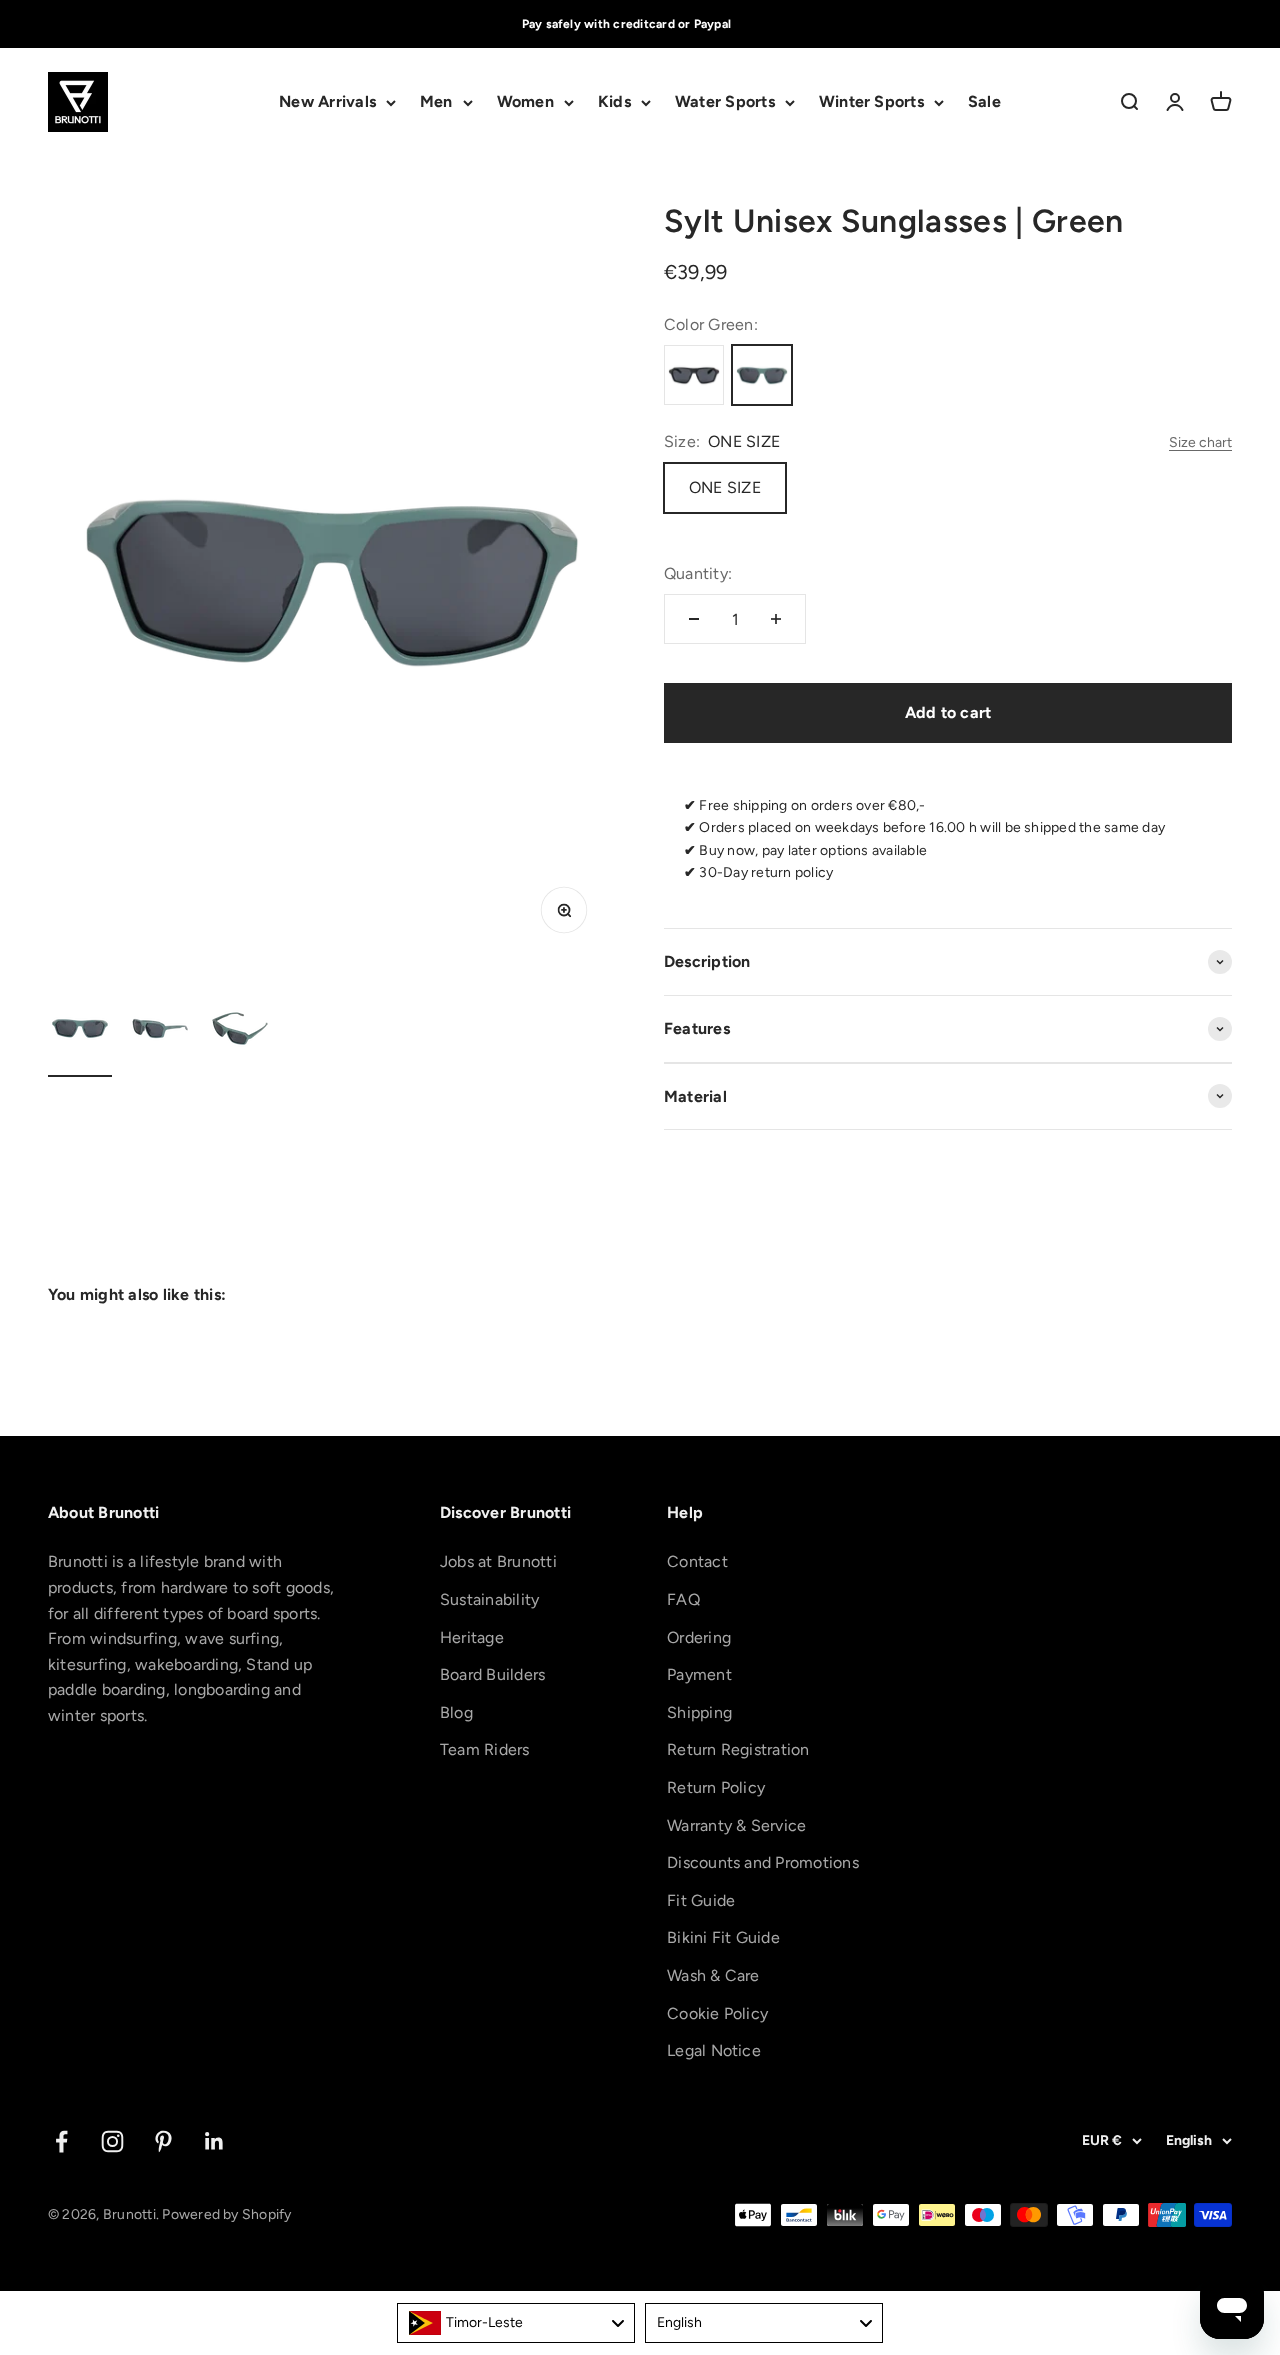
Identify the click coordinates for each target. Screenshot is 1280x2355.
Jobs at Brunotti (498, 1561)
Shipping (699, 1712)
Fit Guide (701, 1900)
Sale (984, 102)
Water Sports (725, 102)
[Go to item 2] (160, 1031)
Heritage (472, 1637)
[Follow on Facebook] (61, 2141)
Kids (614, 102)
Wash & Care (713, 1975)
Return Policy (716, 1787)
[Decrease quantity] (694, 619)
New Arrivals (327, 102)
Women (525, 102)
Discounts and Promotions (763, 1862)
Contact (697, 1561)
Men (436, 102)
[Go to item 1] (80, 1031)
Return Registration (738, 1749)
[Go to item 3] (240, 1031)
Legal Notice (714, 2050)
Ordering (699, 1637)
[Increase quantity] (776, 619)
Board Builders (492, 1674)
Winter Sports (871, 102)
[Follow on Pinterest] (163, 2141)
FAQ (683, 1599)
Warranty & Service (736, 1825)
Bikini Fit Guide (723, 1937)
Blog (456, 1712)
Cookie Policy (717, 2013)
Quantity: (698, 573)
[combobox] (516, 2323)
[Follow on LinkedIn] (214, 2141)
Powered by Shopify (226, 2214)
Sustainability (489, 1599)
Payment (699, 1674)
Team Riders (485, 1749)
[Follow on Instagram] (112, 2141)
